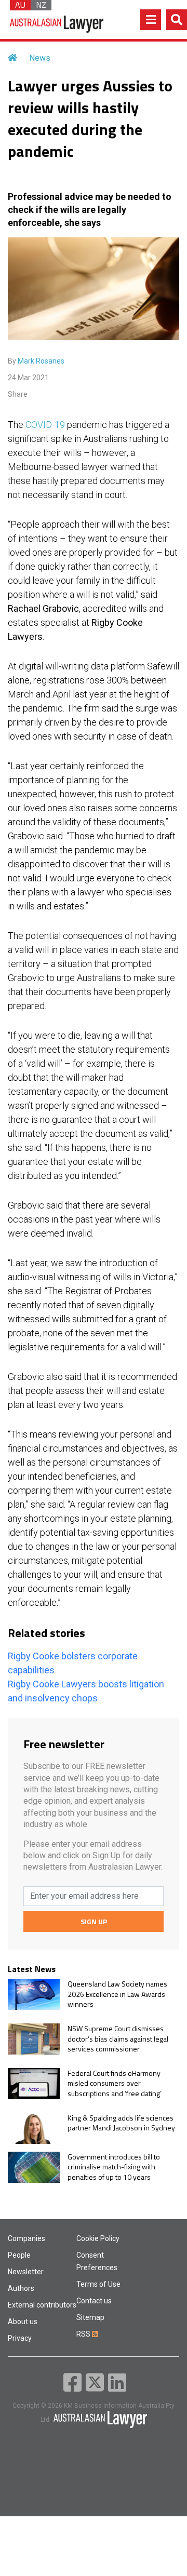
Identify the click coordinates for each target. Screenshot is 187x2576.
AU (20, 5)
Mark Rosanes (41, 361)
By (36, 361)
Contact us (94, 2301)
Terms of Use (98, 2284)
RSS (84, 2334)
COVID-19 (45, 425)
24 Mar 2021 (28, 378)
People (19, 2255)
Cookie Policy (98, 2238)
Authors (21, 2288)
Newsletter (26, 2272)
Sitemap (90, 2317)
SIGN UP (94, 1921)
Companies (26, 2238)
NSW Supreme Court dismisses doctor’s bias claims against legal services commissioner (118, 2039)
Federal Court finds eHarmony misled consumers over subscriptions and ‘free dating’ (115, 2083)
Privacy (20, 2338)
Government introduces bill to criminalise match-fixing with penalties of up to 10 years (114, 2167)
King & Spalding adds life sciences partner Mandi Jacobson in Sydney (121, 2123)
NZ (41, 5)
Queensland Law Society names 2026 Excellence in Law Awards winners (117, 1994)
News (40, 58)
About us (23, 2322)
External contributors (42, 2305)
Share (18, 394)
